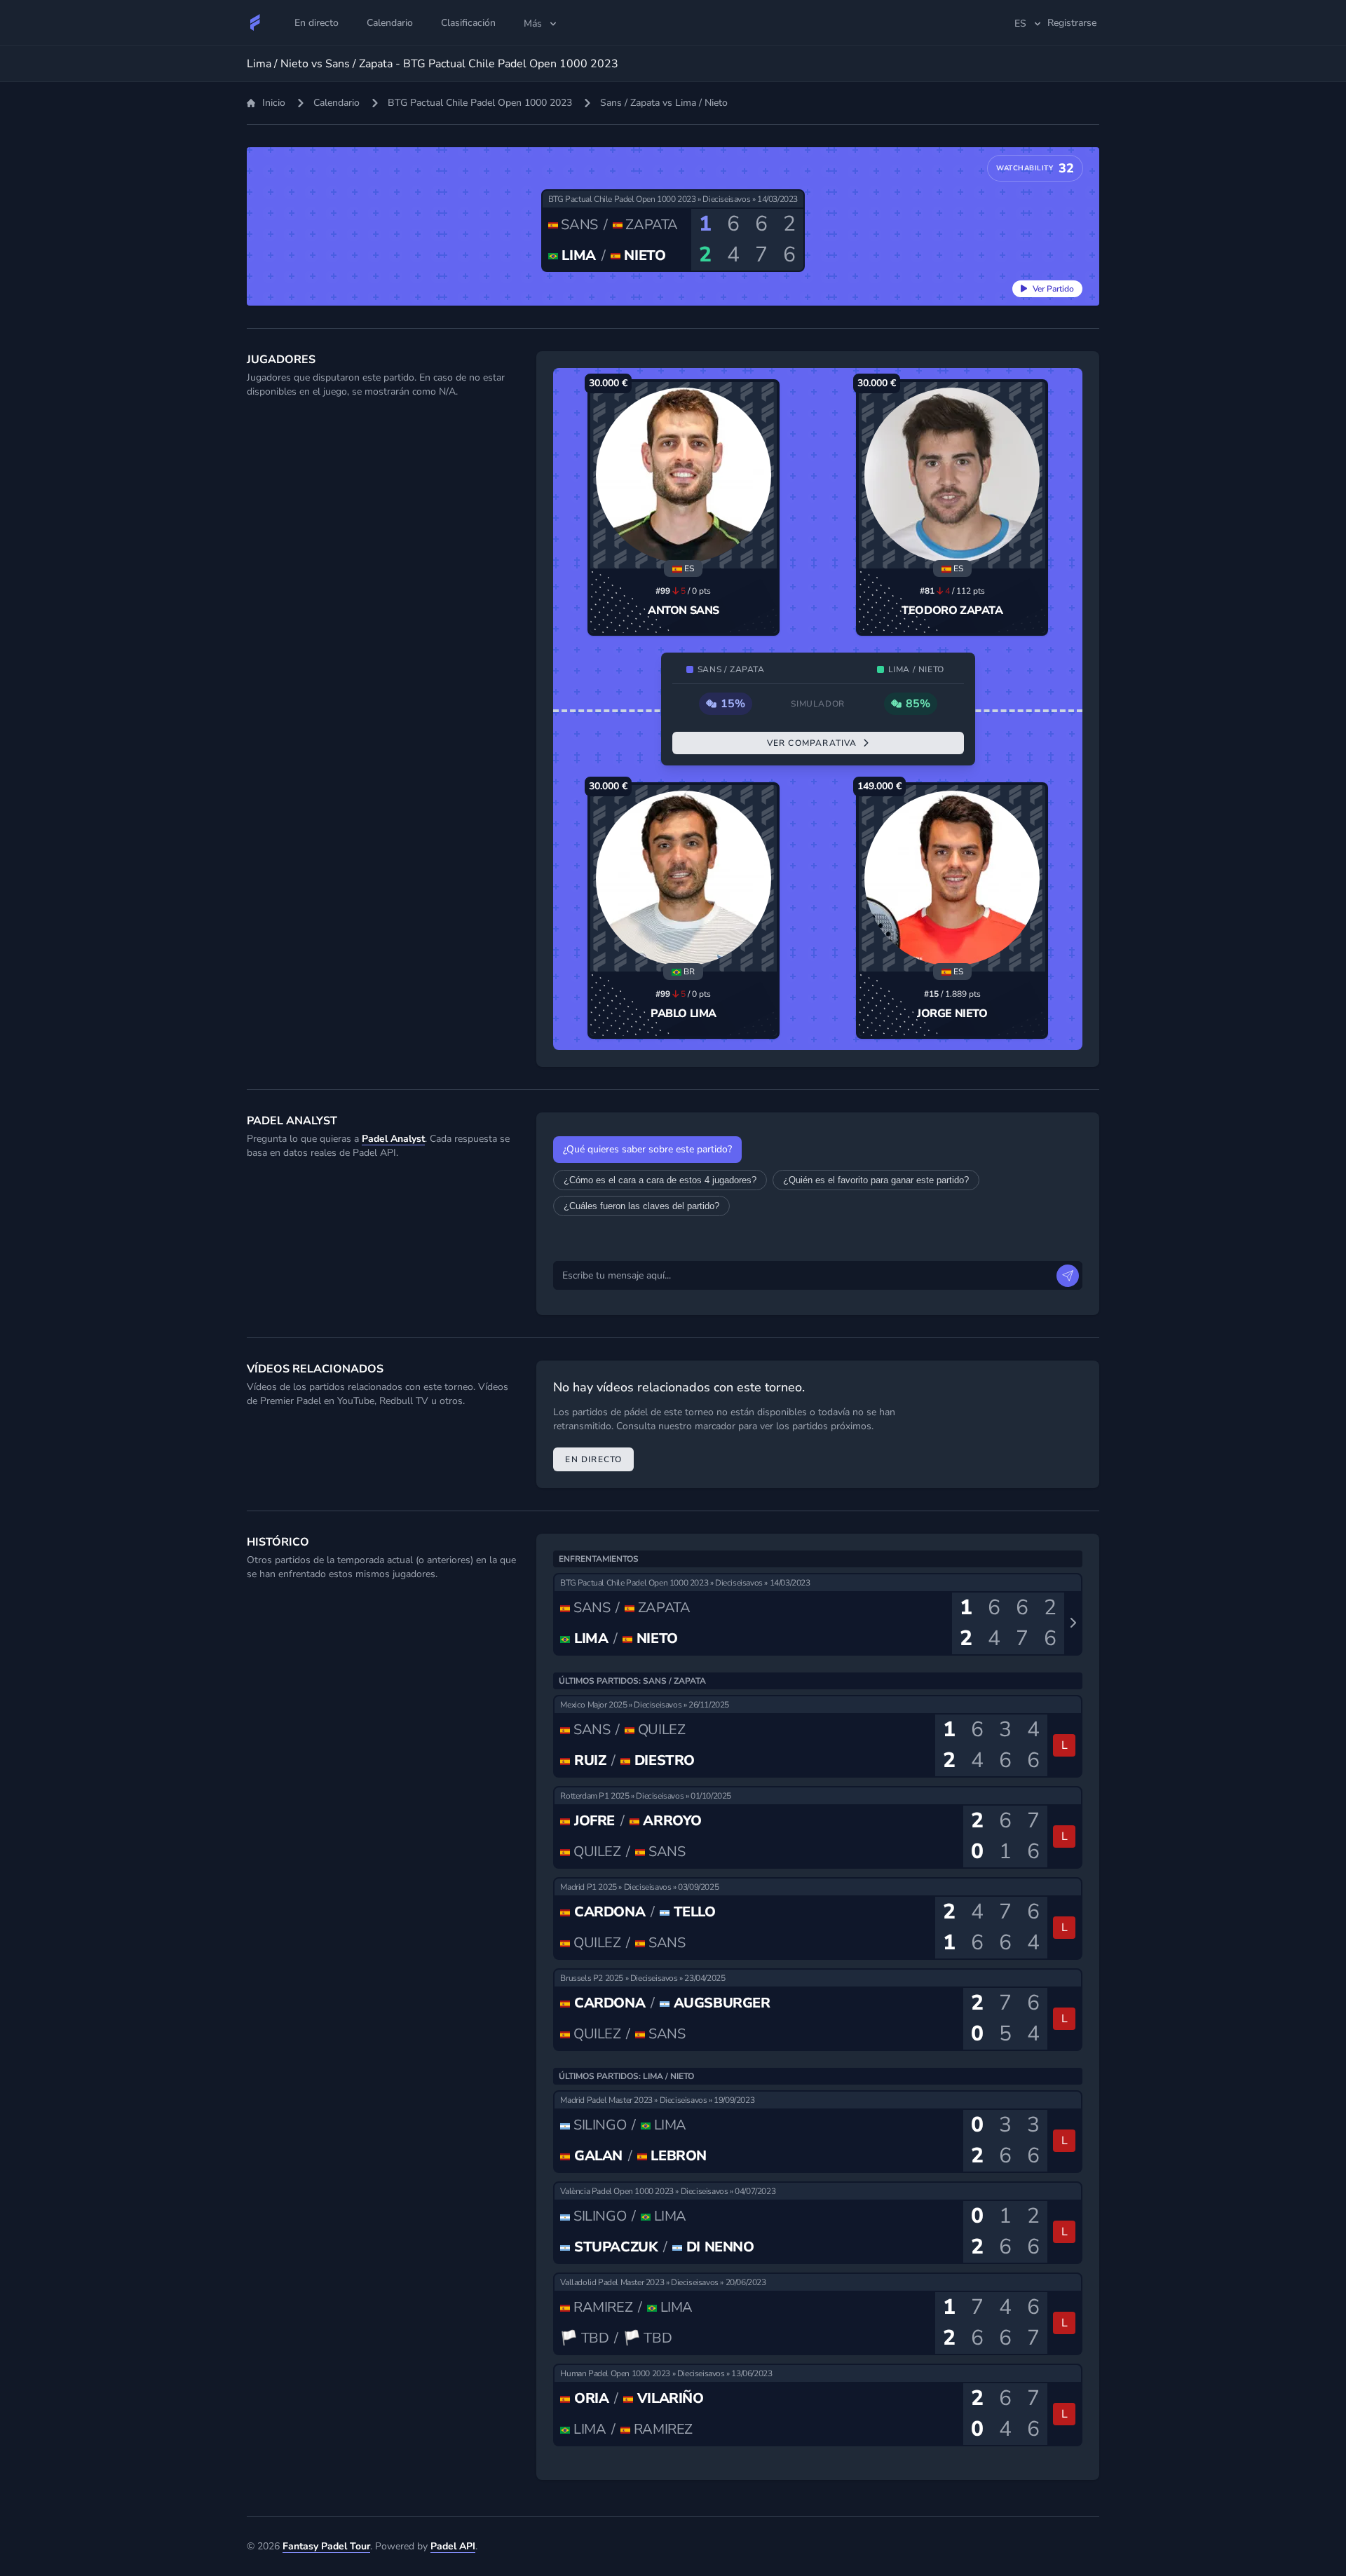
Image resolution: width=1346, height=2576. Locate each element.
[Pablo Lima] (684, 878)
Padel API (453, 2546)
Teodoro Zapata (952, 611)
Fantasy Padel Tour (326, 2546)
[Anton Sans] (684, 475)
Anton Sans (684, 611)
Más (533, 23)
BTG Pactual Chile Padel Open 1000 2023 (480, 103)
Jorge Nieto (952, 1014)
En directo (593, 1459)
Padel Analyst (393, 1139)
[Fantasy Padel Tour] (255, 22)
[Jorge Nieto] (952, 878)
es (1020, 23)
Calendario (336, 103)
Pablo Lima (684, 1014)
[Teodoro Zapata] (952, 475)
